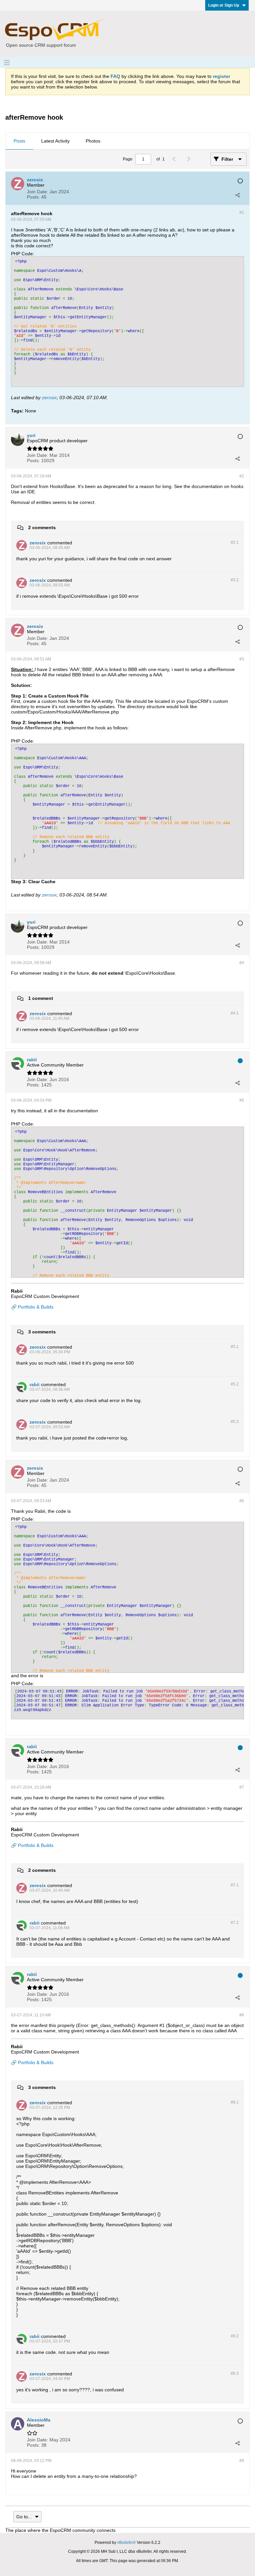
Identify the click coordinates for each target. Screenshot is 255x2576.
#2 (242, 476)
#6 (242, 1501)
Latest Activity (55, 141)
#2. (235, 542)
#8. (235, 2102)
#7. (235, 1885)
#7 (242, 1787)
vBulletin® (127, 2543)
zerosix (49, 398)
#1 (242, 213)
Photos (93, 141)
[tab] (19, 141)
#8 (242, 2015)
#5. (235, 1347)
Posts (19, 141)
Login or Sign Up (224, 5)
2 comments (42, 527)
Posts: (33, 197)
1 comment (41, 998)
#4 (242, 963)
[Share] (237, 195)
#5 (242, 1100)
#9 (242, 2461)
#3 (242, 659)
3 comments (42, 1332)
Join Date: (38, 192)
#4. (235, 1013)
